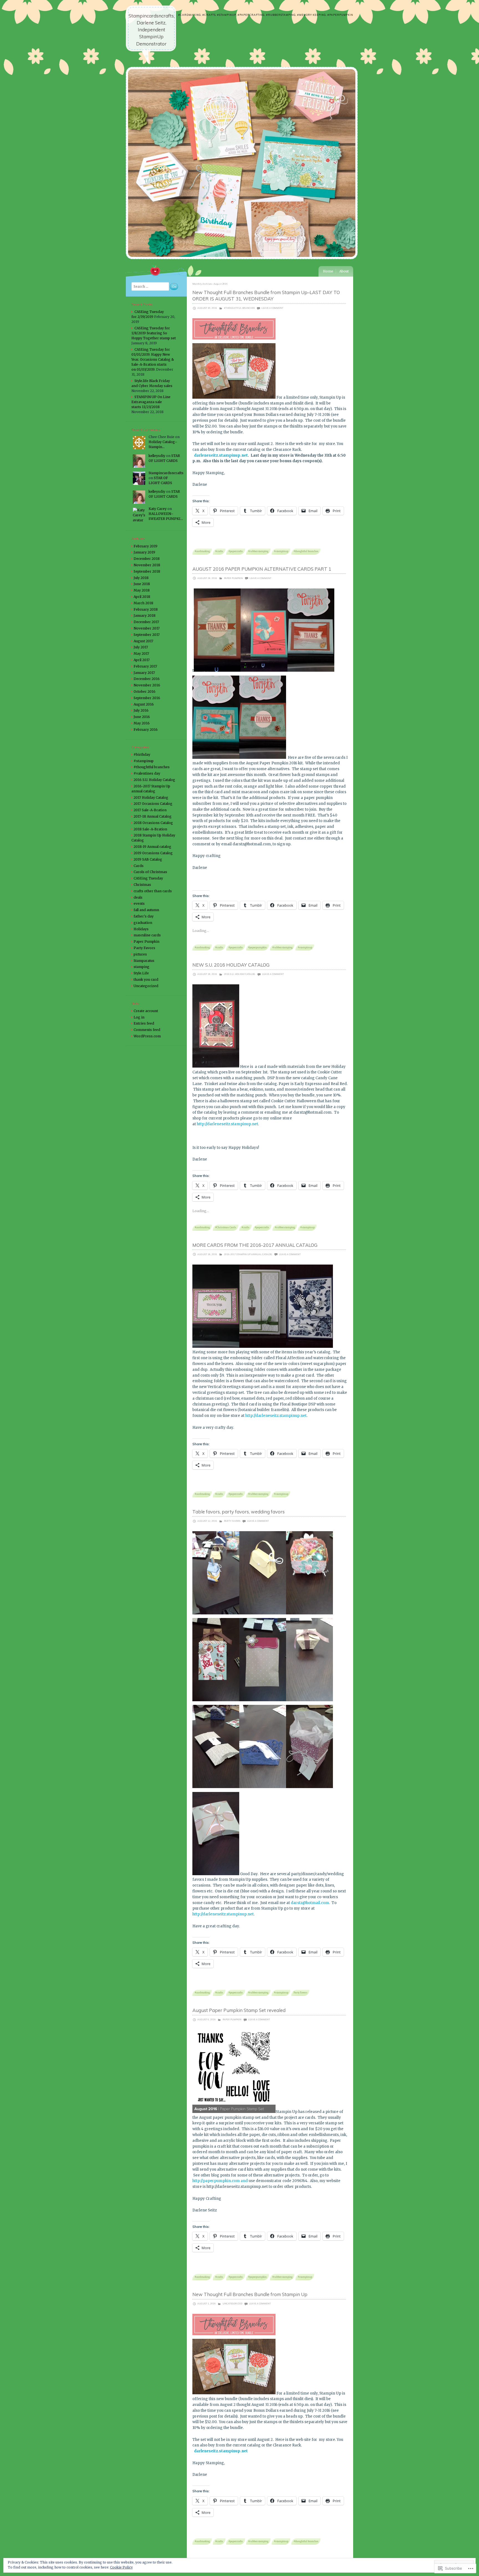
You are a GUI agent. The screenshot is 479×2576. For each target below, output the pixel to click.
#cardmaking (202, 551)
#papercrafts (236, 551)
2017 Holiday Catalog (151, 797)
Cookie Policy (121, 2567)
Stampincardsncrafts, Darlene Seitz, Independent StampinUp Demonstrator (152, 30)
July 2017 (141, 647)
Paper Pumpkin (233, 578)
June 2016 (142, 717)
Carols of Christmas (150, 872)
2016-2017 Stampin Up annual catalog (248, 1254)
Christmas (142, 885)
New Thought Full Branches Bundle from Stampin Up (250, 2294)
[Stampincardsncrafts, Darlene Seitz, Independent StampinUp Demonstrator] (242, 263)
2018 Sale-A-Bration (150, 829)
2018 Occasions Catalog (153, 823)
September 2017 (147, 635)
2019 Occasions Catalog (153, 853)
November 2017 (147, 628)
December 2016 (147, 679)
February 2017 (145, 666)
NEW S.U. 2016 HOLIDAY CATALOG (231, 965)
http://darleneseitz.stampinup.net (227, 1124)
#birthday (142, 754)
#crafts (219, 551)
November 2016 (147, 685)
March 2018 (143, 603)
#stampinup (281, 551)
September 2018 (147, 571)
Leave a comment (272, 308)
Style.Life (141, 973)
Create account (146, 1011)
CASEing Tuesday (148, 878)
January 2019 (144, 552)
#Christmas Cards (226, 1227)
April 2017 (142, 660)
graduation (143, 923)
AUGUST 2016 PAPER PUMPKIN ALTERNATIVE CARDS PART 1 (262, 569)
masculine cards (147, 935)
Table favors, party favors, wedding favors (239, 1512)
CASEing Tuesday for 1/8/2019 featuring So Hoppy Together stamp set (154, 333)
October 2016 (145, 692)
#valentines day (147, 773)
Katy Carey (158, 509)
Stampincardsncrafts (166, 473)
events (139, 903)
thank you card (146, 979)
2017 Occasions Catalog (153, 804)
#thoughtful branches (239, 308)
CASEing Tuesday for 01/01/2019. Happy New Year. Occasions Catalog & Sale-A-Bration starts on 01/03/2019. (153, 359)
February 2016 (146, 730)
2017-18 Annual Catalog (153, 816)
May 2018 (142, 590)
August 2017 (143, 641)
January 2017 (144, 673)
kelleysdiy (157, 456)
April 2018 (142, 597)
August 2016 (144, 704)
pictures (140, 954)
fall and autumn (146, 910)
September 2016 (147, 698)
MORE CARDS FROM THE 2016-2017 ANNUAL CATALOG (255, 1245)
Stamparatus (144, 961)
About (344, 271)
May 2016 (142, 723)
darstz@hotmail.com (310, 1903)
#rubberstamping (258, 551)
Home (328, 271)
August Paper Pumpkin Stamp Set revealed (239, 2010)
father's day (144, 916)
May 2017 (141, 654)
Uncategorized (232, 2304)
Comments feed (147, 1030)
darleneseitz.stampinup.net (221, 455)
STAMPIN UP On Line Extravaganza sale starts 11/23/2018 (151, 402)
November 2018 (147, 565)
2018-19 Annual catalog (152, 847)
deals (138, 897)
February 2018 (146, 609)
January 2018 (145, 615)
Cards (139, 866)
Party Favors (232, 1521)
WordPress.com (147, 1036)
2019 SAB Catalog (148, 859)
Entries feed (144, 1023)
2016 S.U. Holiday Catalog (240, 974)
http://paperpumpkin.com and (220, 2181)
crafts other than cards (153, 891)
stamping (142, 967)
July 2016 (141, 710)
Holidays (141, 929)
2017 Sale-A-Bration (150, 810)
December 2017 (146, 622)
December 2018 (147, 559)
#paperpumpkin (257, 947)
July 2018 (141, 578)
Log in (139, 1017)
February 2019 (146, 546)
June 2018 (142, 584)
